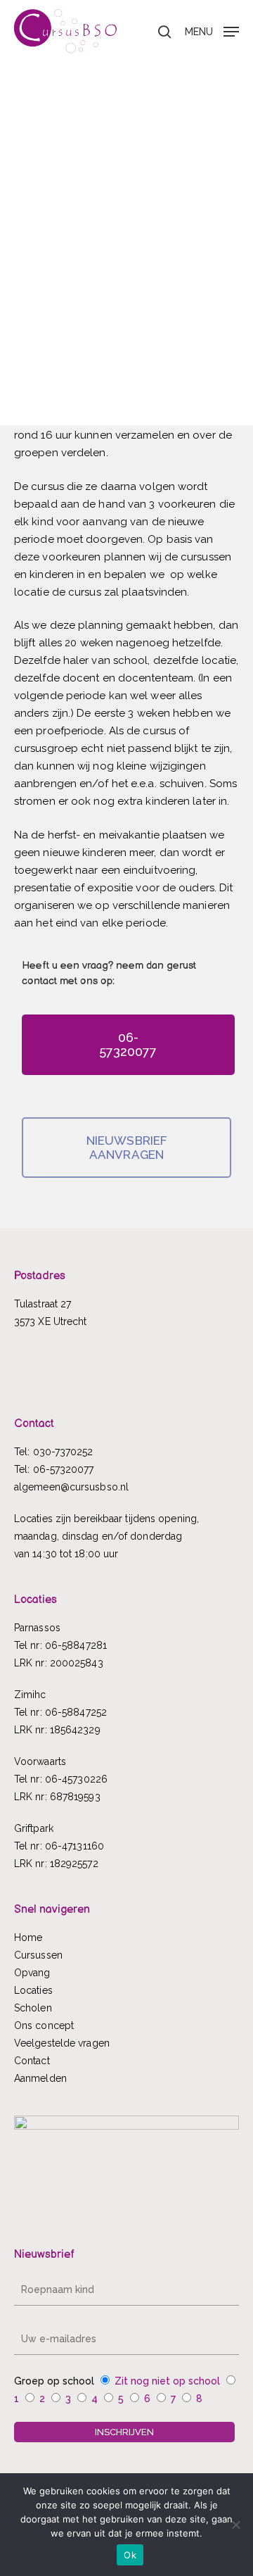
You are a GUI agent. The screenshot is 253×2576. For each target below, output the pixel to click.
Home (28, 1937)
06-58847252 (76, 1712)
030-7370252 (63, 1452)
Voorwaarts (40, 1761)
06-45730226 (76, 1779)
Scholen (33, 2008)
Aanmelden (40, 2078)
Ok (130, 2555)
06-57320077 (64, 1469)
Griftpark (34, 1828)
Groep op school (54, 2381)
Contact (32, 2061)
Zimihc (30, 1695)
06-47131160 (74, 1846)
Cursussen (38, 1955)
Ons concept (44, 2025)
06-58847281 (76, 1645)
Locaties (33, 1990)
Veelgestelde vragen (62, 2043)
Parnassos (37, 1628)
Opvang (32, 1973)
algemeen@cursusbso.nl (71, 1487)
